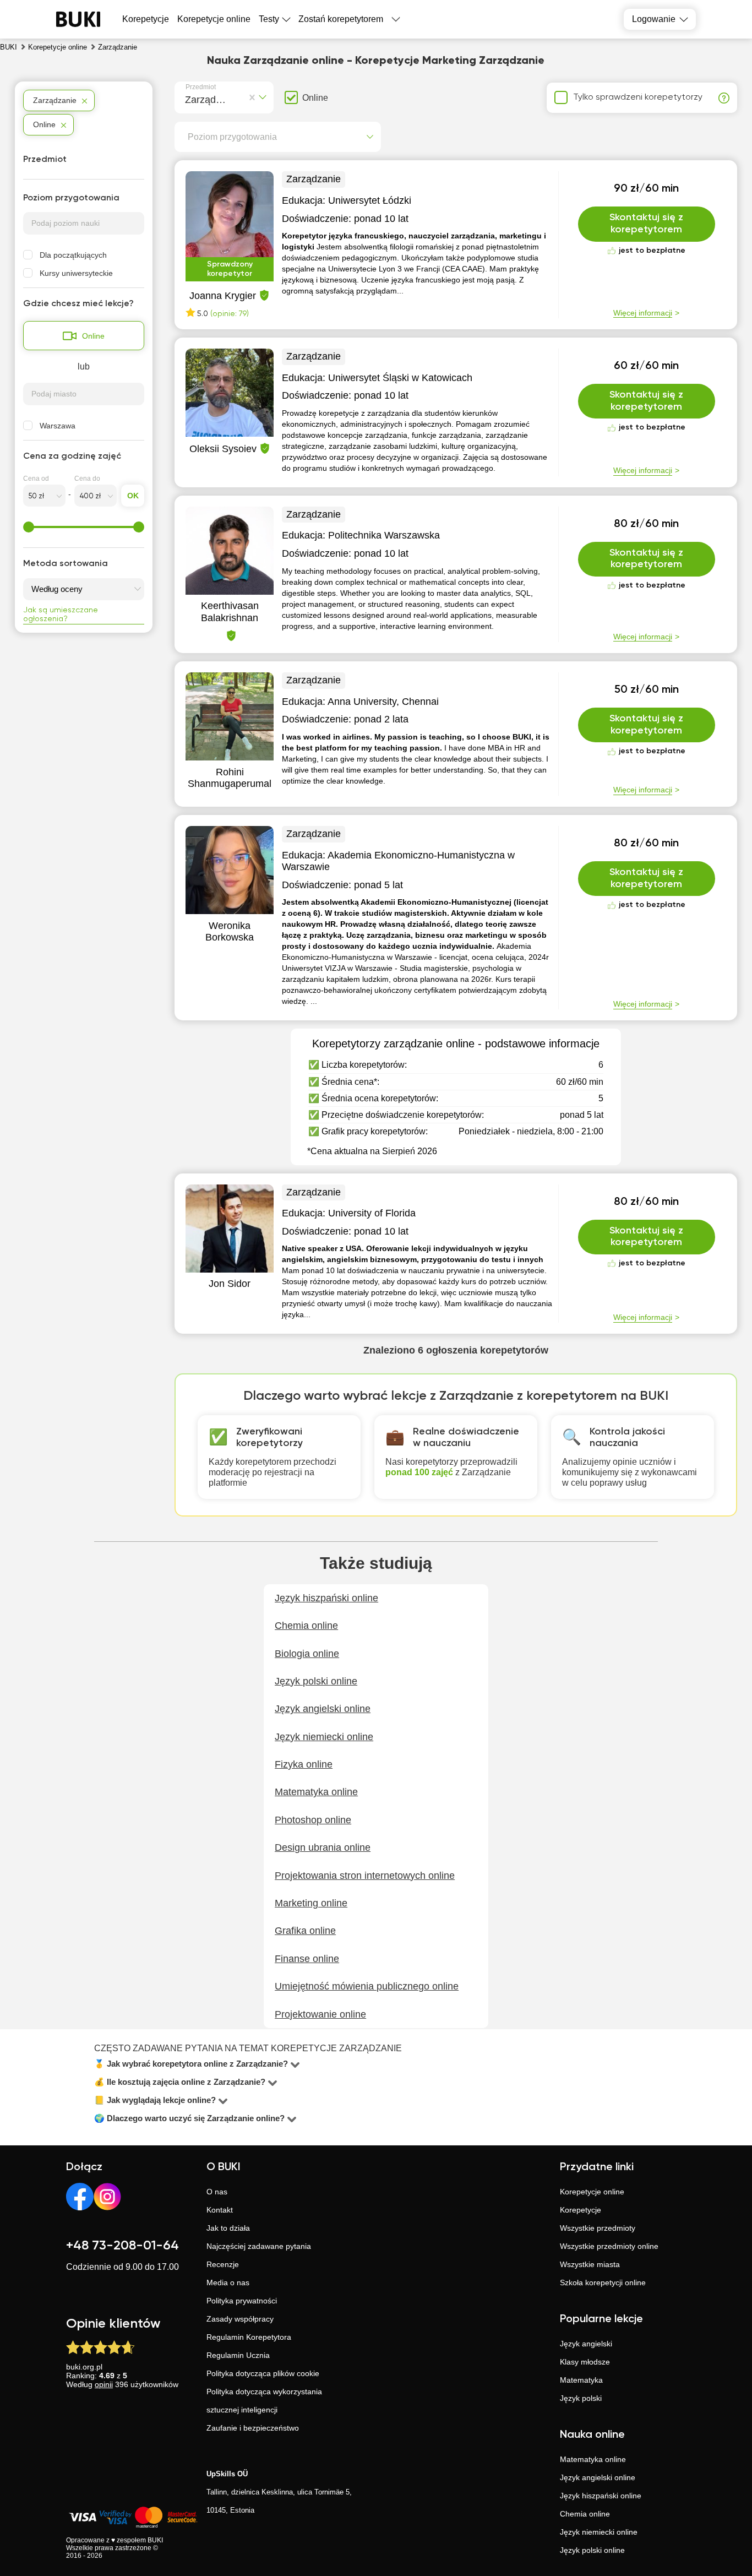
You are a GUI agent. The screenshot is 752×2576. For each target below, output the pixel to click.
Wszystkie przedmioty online (609, 2246)
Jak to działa (228, 2228)
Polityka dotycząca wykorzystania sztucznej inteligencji (264, 2401)
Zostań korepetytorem (341, 19)
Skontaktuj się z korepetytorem (646, 224)
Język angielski (586, 2344)
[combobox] (187, 98)
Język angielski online (598, 2477)
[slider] (29, 527)
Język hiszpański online (601, 2496)
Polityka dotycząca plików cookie (263, 2373)
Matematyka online (593, 2459)
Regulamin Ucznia (238, 2355)
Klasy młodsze (585, 2362)
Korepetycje (581, 2210)
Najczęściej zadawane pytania (259, 2246)
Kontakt (220, 2210)
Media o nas (228, 2282)
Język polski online (592, 2550)
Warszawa (58, 426)
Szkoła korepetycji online (603, 2282)
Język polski (581, 2398)
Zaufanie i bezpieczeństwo (253, 2428)
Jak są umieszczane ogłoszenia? (61, 615)
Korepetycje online (214, 19)
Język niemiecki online (599, 2532)
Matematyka (581, 2380)
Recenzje (223, 2264)
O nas (217, 2192)
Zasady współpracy (240, 2319)
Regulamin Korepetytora (249, 2337)
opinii (104, 2384)
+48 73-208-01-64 (122, 2246)
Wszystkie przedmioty (598, 2228)
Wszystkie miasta (590, 2264)
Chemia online (585, 2514)
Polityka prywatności (242, 2301)
